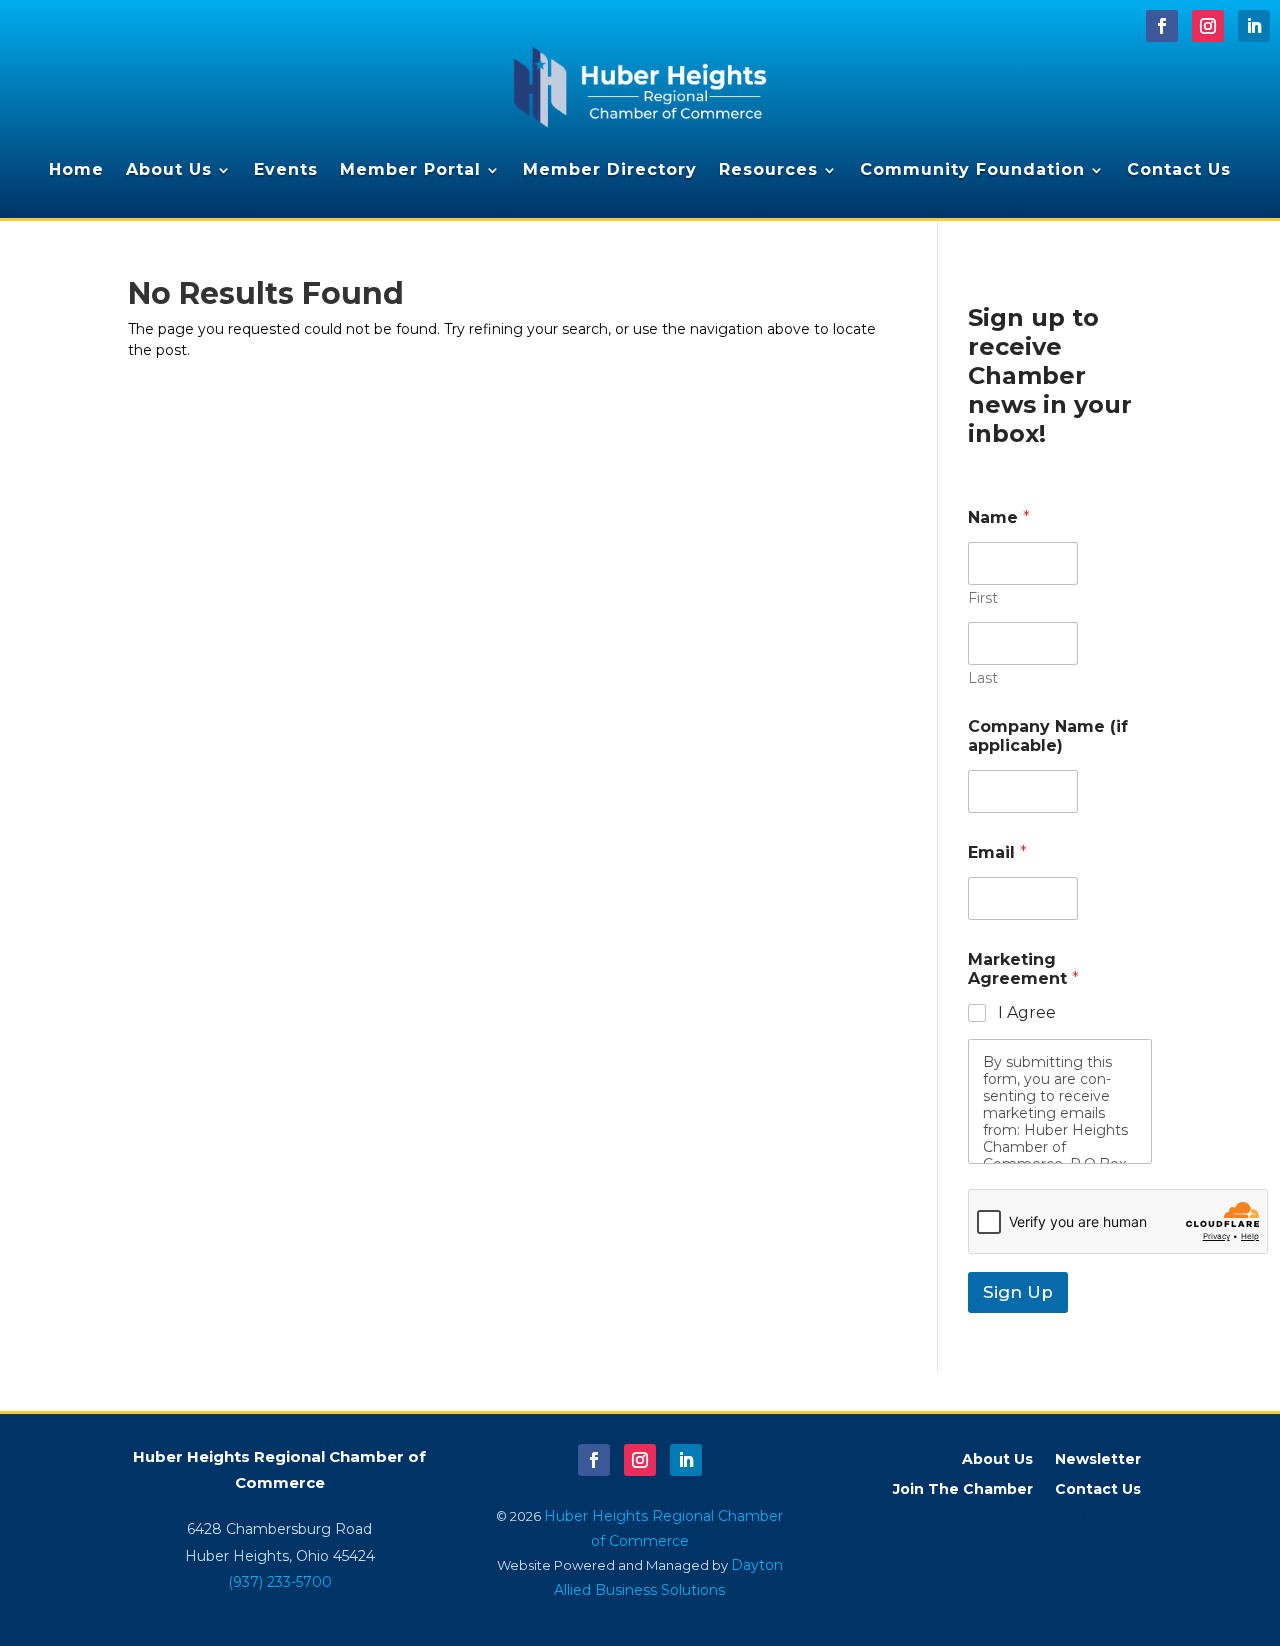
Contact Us (1179, 169)
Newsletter (1098, 1460)
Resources (768, 169)
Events (286, 169)
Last (983, 678)
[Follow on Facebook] (1162, 26)
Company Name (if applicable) (1048, 736)
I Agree (1027, 1012)
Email (997, 852)
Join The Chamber (963, 1490)
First (983, 598)
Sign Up (1018, 1292)
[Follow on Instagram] (1208, 26)
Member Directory (610, 169)
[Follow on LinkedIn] (1254, 26)
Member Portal (410, 169)
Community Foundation (972, 169)
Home (76, 169)
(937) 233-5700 (280, 1582)
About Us (169, 169)
